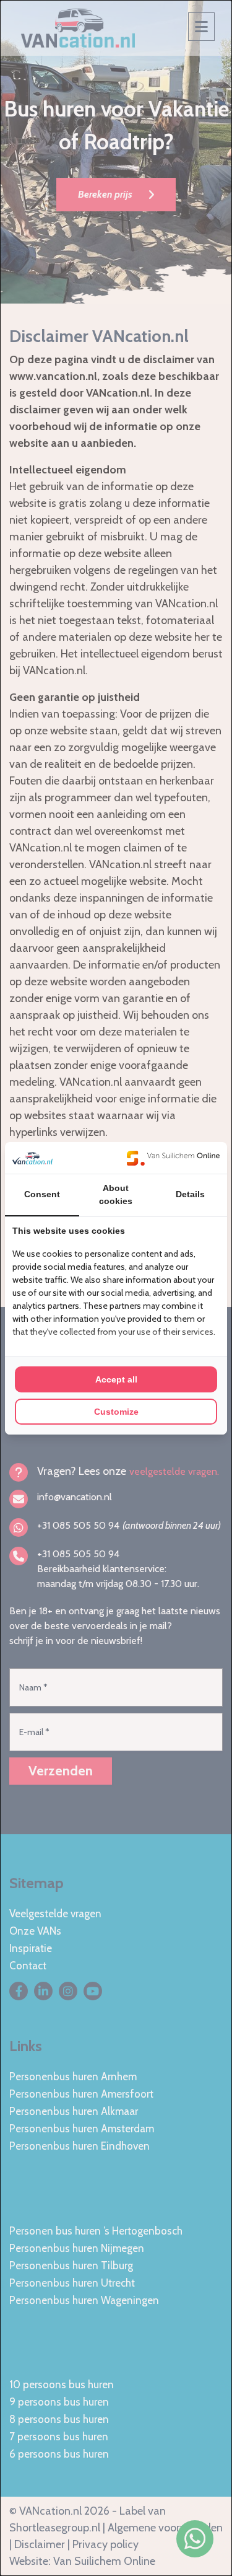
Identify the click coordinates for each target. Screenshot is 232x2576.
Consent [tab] (42, 1194)
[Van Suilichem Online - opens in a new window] (173, 1158)
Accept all (116, 1379)
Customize (116, 1412)
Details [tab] (190, 1194)
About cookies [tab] (116, 1194)
